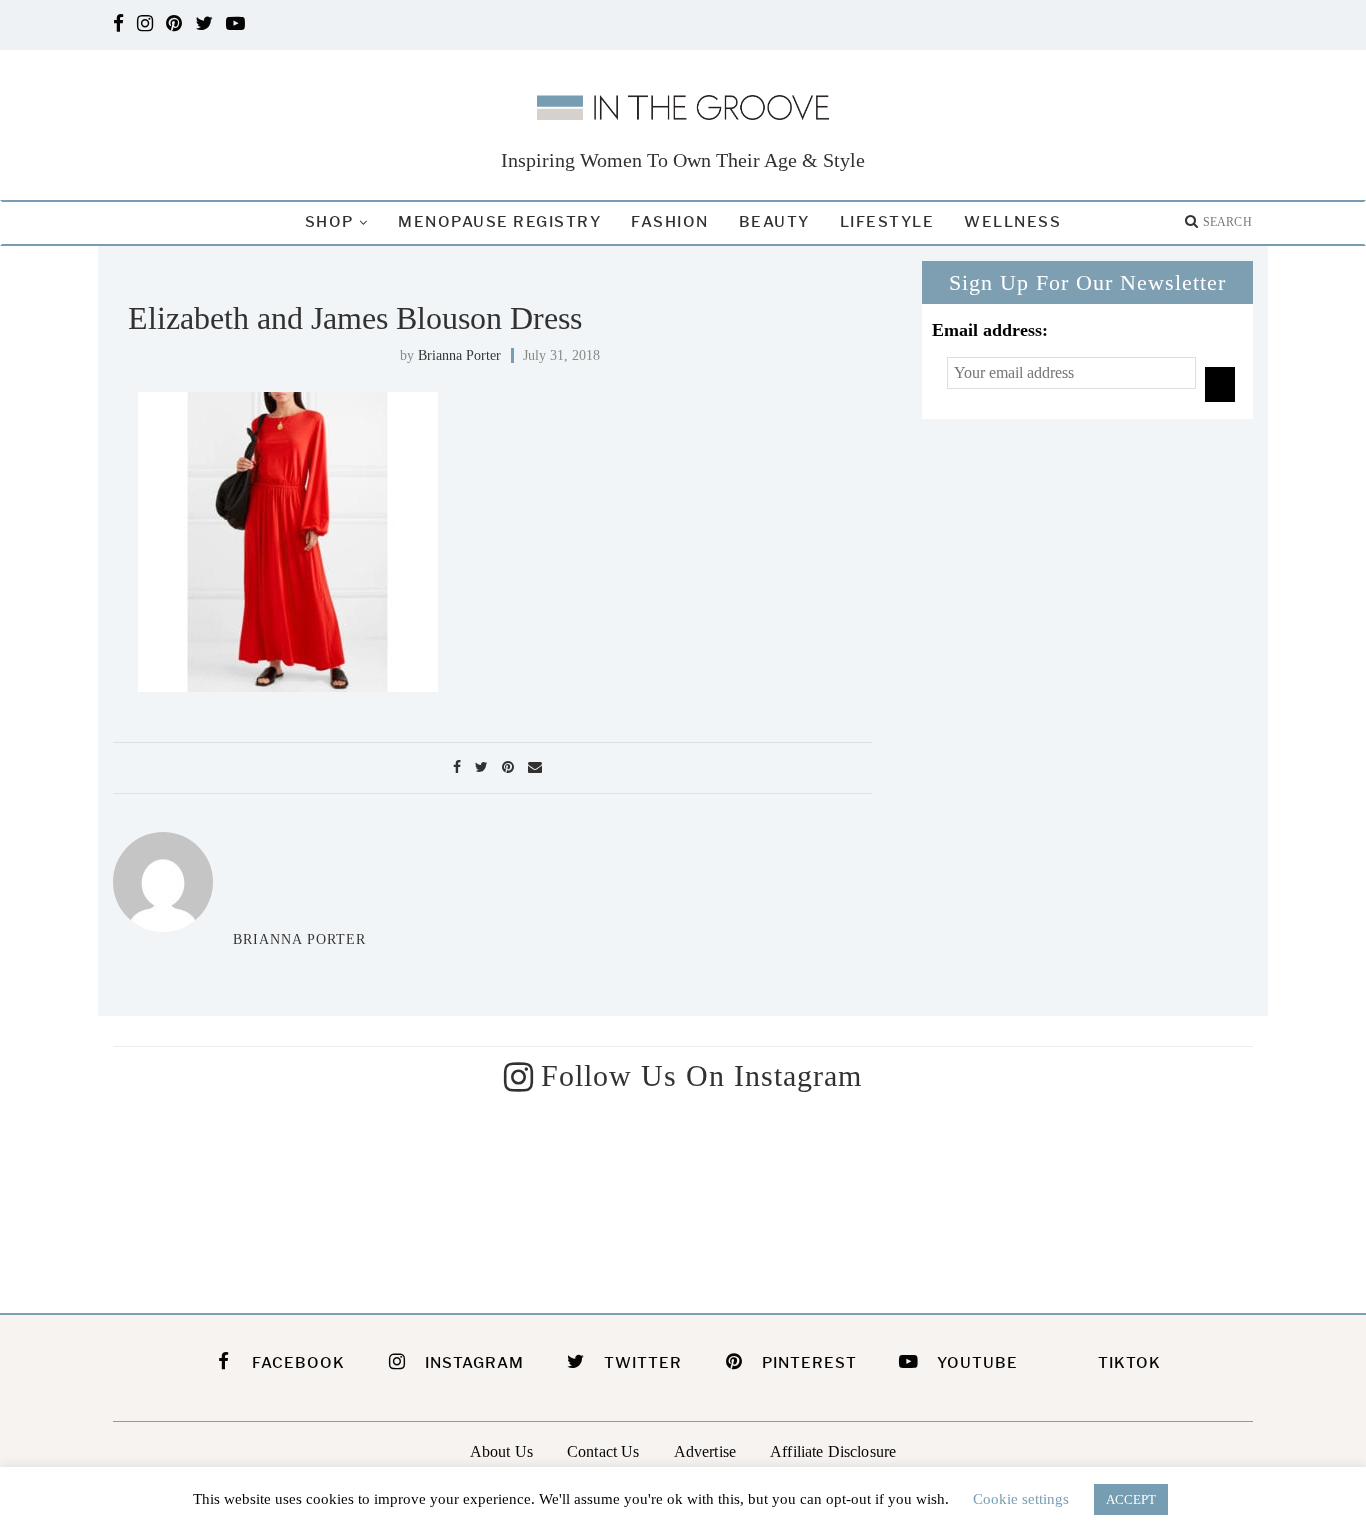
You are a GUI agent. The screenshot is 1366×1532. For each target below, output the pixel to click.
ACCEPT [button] (1131, 1499)
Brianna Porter (459, 355)
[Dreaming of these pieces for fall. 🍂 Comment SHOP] (1122, 1197)
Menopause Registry (499, 222)
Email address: (990, 330)
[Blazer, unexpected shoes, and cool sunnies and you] (537, 1197)
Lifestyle (887, 222)
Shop (329, 222)
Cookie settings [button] (1021, 1499)
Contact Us (603, 1451)
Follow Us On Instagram (701, 1075)
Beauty (774, 222)
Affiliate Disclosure (833, 1451)
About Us (501, 1451)
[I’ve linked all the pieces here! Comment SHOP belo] (244, 1197)
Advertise (705, 1451)
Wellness (1012, 222)
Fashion (670, 222)
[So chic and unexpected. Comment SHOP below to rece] (829, 1197)
